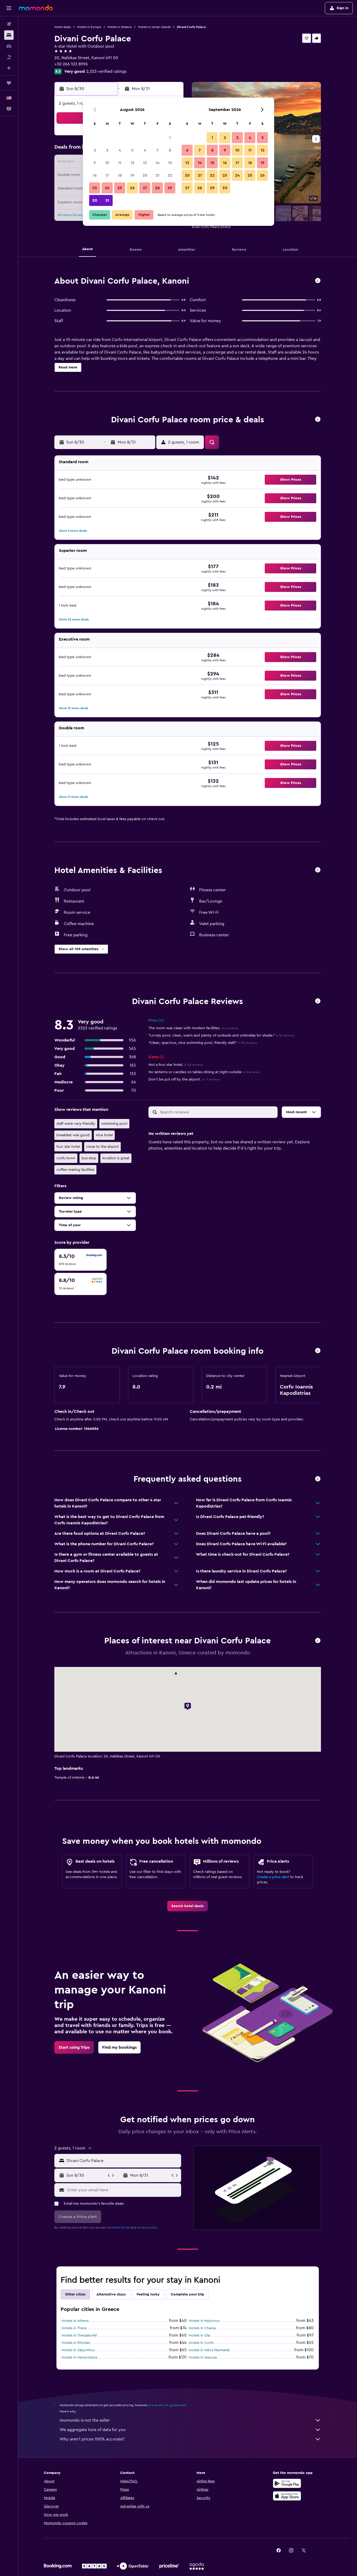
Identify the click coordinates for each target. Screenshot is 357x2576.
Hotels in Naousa (203, 2357)
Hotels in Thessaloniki (79, 2336)
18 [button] (120, 175)
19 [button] (132, 175)
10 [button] (107, 163)
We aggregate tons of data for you (93, 2430)
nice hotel (104, 1135)
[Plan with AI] (9, 68)
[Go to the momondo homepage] (36, 8)
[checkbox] (80, 1260)
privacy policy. (147, 2227)
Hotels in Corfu (201, 2343)
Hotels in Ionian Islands (154, 27)
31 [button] (107, 200)
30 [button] (95, 200)
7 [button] (157, 150)
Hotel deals (63, 27)
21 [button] (157, 175)
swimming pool (114, 1124)
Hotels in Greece (120, 27)
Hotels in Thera (74, 2328)
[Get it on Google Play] (287, 2483)
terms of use (121, 2227)
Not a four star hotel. (176, 1065)
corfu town (66, 1158)
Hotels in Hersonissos (79, 2357)
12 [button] (132, 163)
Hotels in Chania (202, 2328)
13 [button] (145, 163)
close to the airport (102, 1147)
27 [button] (145, 188)
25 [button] (120, 188)
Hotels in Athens (75, 2321)
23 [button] (95, 188)
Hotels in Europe (89, 27)
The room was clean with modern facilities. (193, 1028)
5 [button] (132, 150)
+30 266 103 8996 (71, 64)
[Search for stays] (9, 35)
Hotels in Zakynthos (78, 2350)
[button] (9, 8)
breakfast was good (73, 1135)
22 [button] (170, 175)
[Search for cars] (9, 46)
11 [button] (120, 163)
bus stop (89, 1158)
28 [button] (157, 188)
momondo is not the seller (85, 2420)
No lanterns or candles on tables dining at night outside (204, 1072)
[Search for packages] (9, 57)
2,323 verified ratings (106, 71)
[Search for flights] (9, 24)
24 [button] (107, 188)
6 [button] (145, 150)
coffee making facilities (75, 1170)
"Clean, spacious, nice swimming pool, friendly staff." (203, 1043)
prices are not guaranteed (168, 2405)
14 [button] (157, 163)
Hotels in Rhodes (76, 2343)
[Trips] (9, 83)
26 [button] (132, 188)
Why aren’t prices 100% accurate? (92, 2439)
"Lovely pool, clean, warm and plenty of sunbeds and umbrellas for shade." (221, 1035)
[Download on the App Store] (287, 2496)
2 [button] (95, 150)
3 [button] (107, 150)
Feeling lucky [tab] (148, 2294)
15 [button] (170, 163)
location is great (116, 1158)
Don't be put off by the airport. (184, 1079)
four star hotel (68, 1147)
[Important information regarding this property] (318, 1351)
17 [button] (107, 175)
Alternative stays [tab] (111, 2294)
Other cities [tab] (75, 2294)
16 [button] (95, 175)
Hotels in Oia (199, 2336)
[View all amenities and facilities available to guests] (318, 870)
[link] (188, 1906)
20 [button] (145, 175)
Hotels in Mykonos (204, 2321)
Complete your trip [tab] (187, 2294)
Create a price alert (273, 1877)
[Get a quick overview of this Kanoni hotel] (318, 281)
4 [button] (120, 150)
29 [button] (170, 188)
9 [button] (95, 163)
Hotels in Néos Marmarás (209, 2350)
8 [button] (170, 150)
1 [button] (170, 138)
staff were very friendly (76, 1124)
